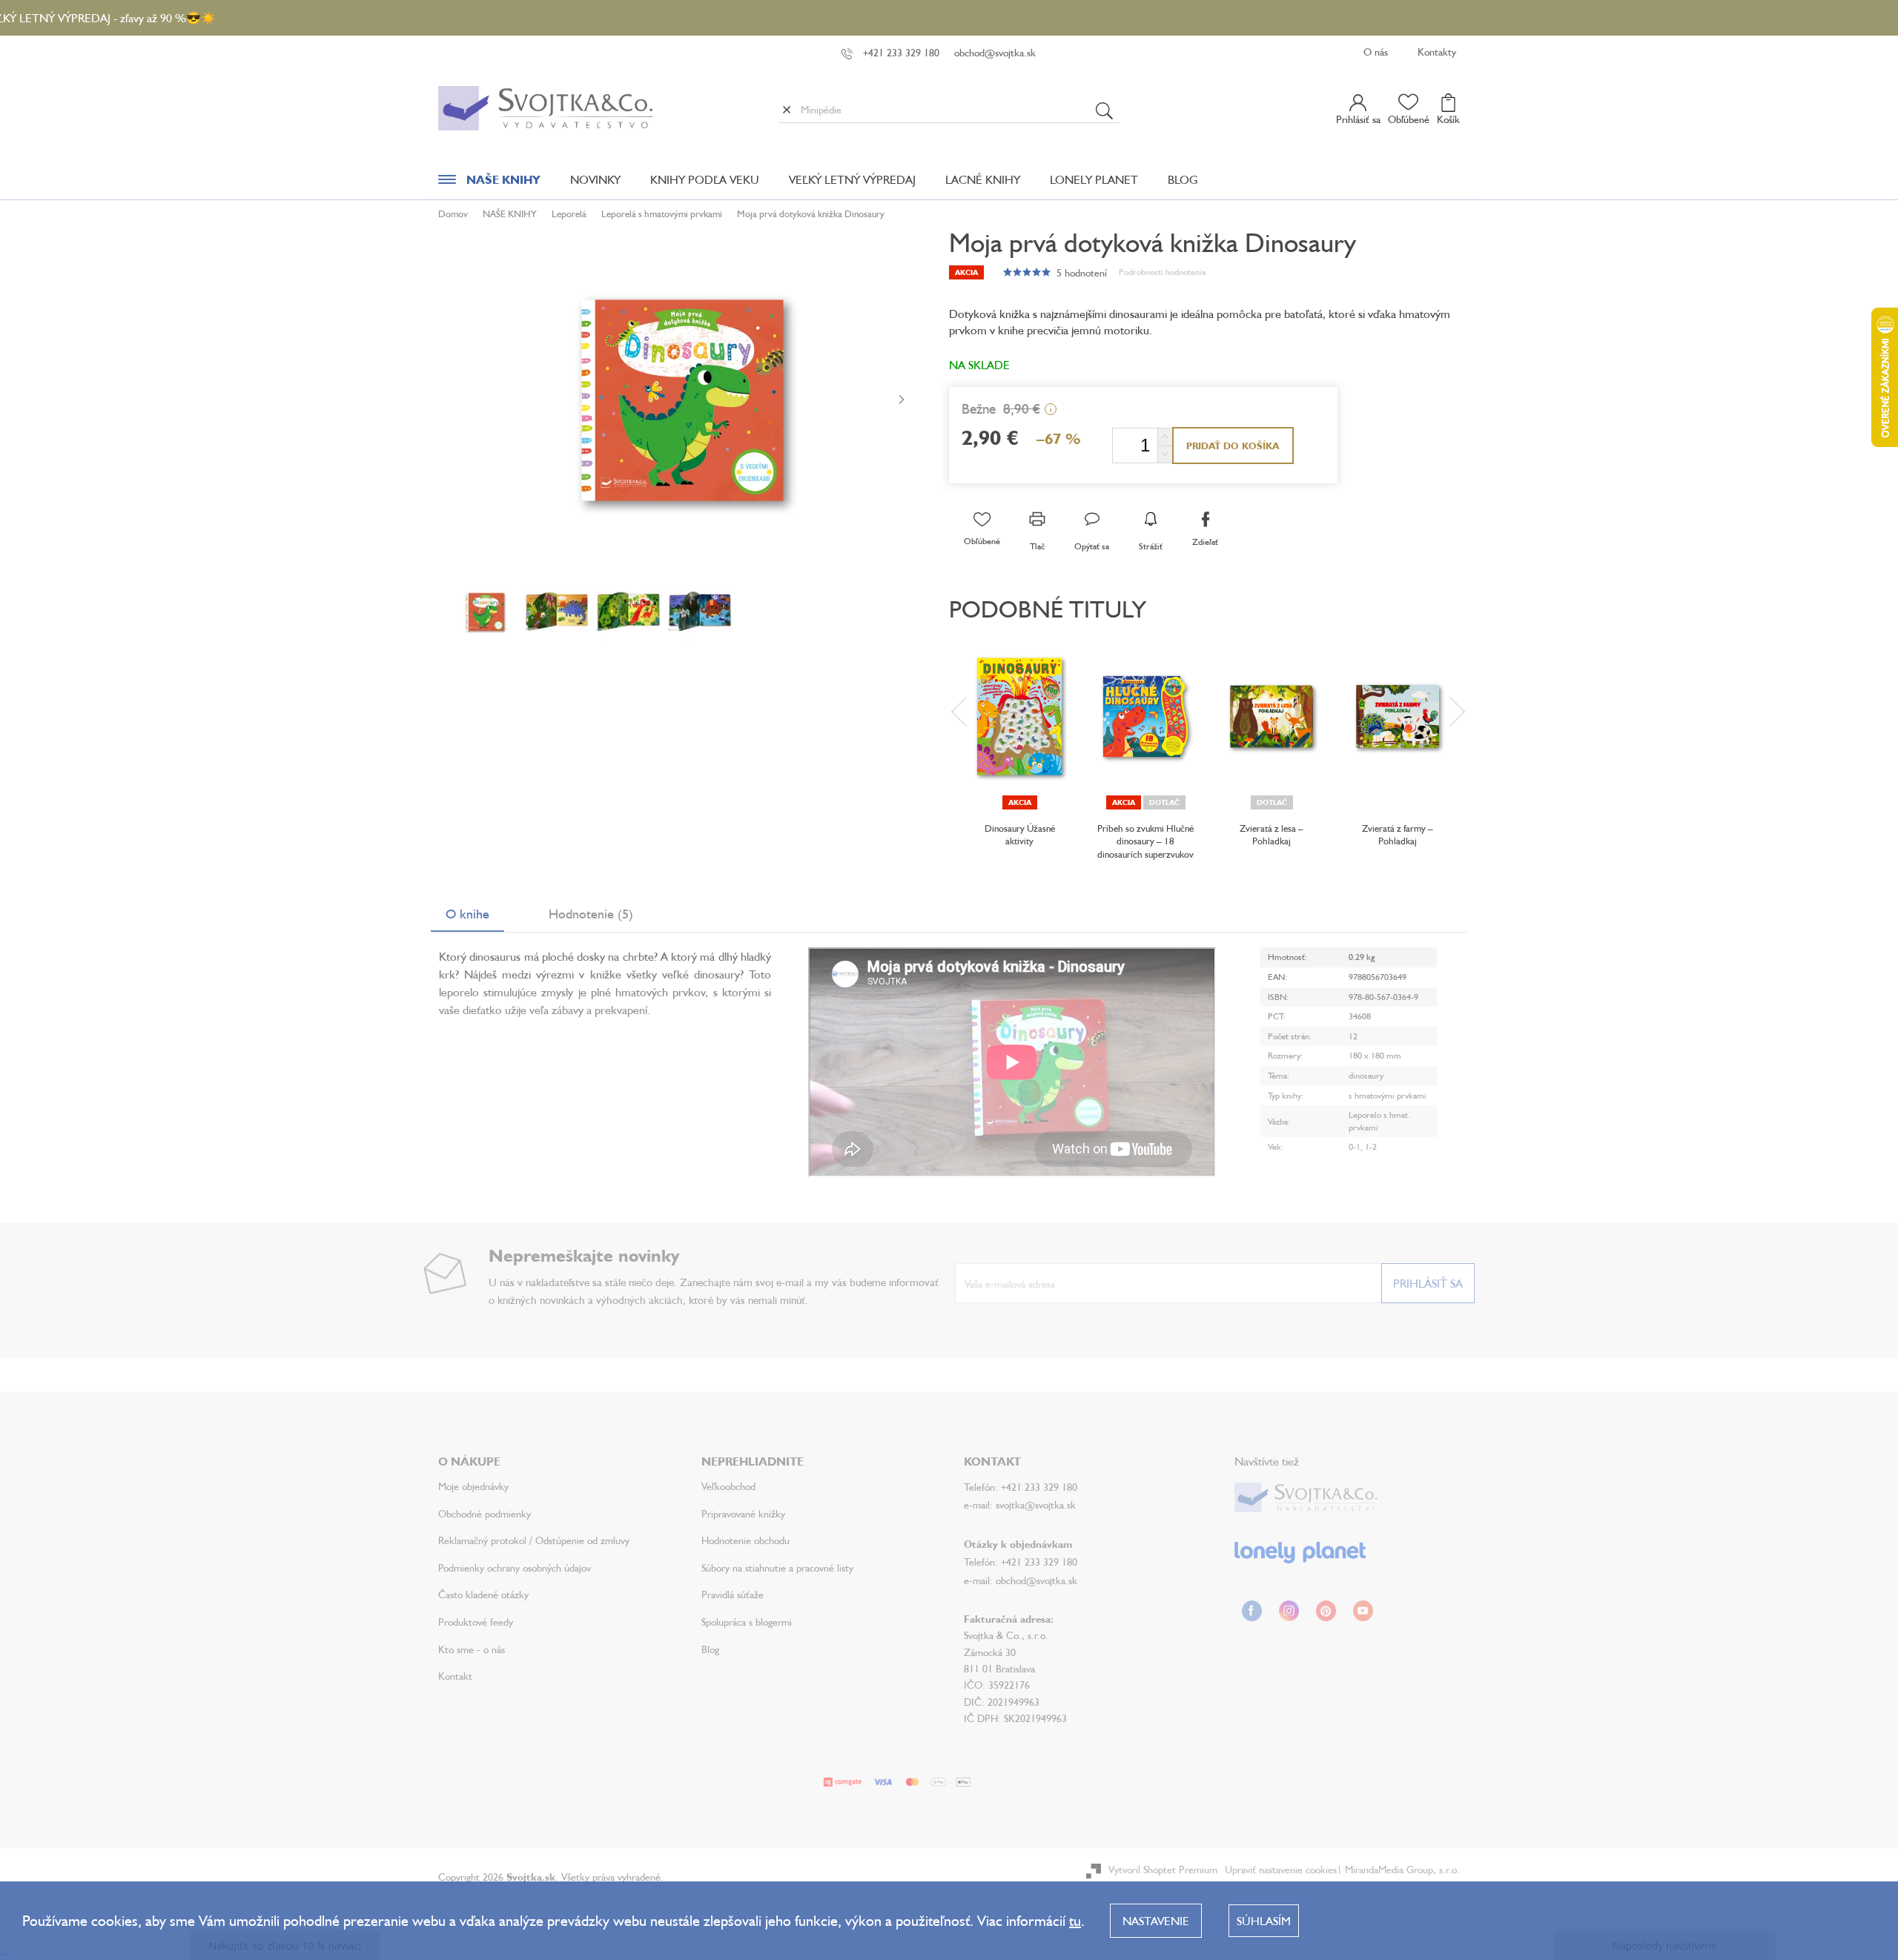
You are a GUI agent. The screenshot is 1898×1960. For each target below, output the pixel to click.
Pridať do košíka (1233, 446)
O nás (1376, 52)
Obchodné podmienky (485, 1513)
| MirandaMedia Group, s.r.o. (1398, 1869)
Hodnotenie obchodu (745, 1540)
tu (1075, 1920)
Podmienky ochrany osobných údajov (515, 1567)
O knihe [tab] (467, 913)
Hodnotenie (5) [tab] (591, 913)
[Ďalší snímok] (902, 400)
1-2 (1371, 1146)
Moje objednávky (473, 1486)
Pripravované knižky (743, 1513)
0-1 (1355, 1146)
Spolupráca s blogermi (747, 1622)
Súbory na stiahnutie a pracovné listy (777, 1567)
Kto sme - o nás (472, 1649)
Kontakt (455, 1676)
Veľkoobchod (728, 1486)
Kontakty (1437, 52)
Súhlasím (1264, 1921)
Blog (710, 1649)
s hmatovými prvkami (1388, 1095)
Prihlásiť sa (1428, 1283)
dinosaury (1366, 1075)
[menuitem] (489, 183)
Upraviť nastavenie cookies (1281, 1869)
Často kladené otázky (483, 1594)
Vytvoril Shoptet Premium (1163, 1869)
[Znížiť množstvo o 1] (1165, 454)
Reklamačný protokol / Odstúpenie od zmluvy (534, 1540)
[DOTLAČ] (1272, 716)
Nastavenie (1156, 1921)
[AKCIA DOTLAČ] (1145, 716)
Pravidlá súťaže (733, 1594)
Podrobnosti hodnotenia (1162, 272)
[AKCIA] (1019, 716)
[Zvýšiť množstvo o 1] (1165, 437)
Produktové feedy (476, 1622)
